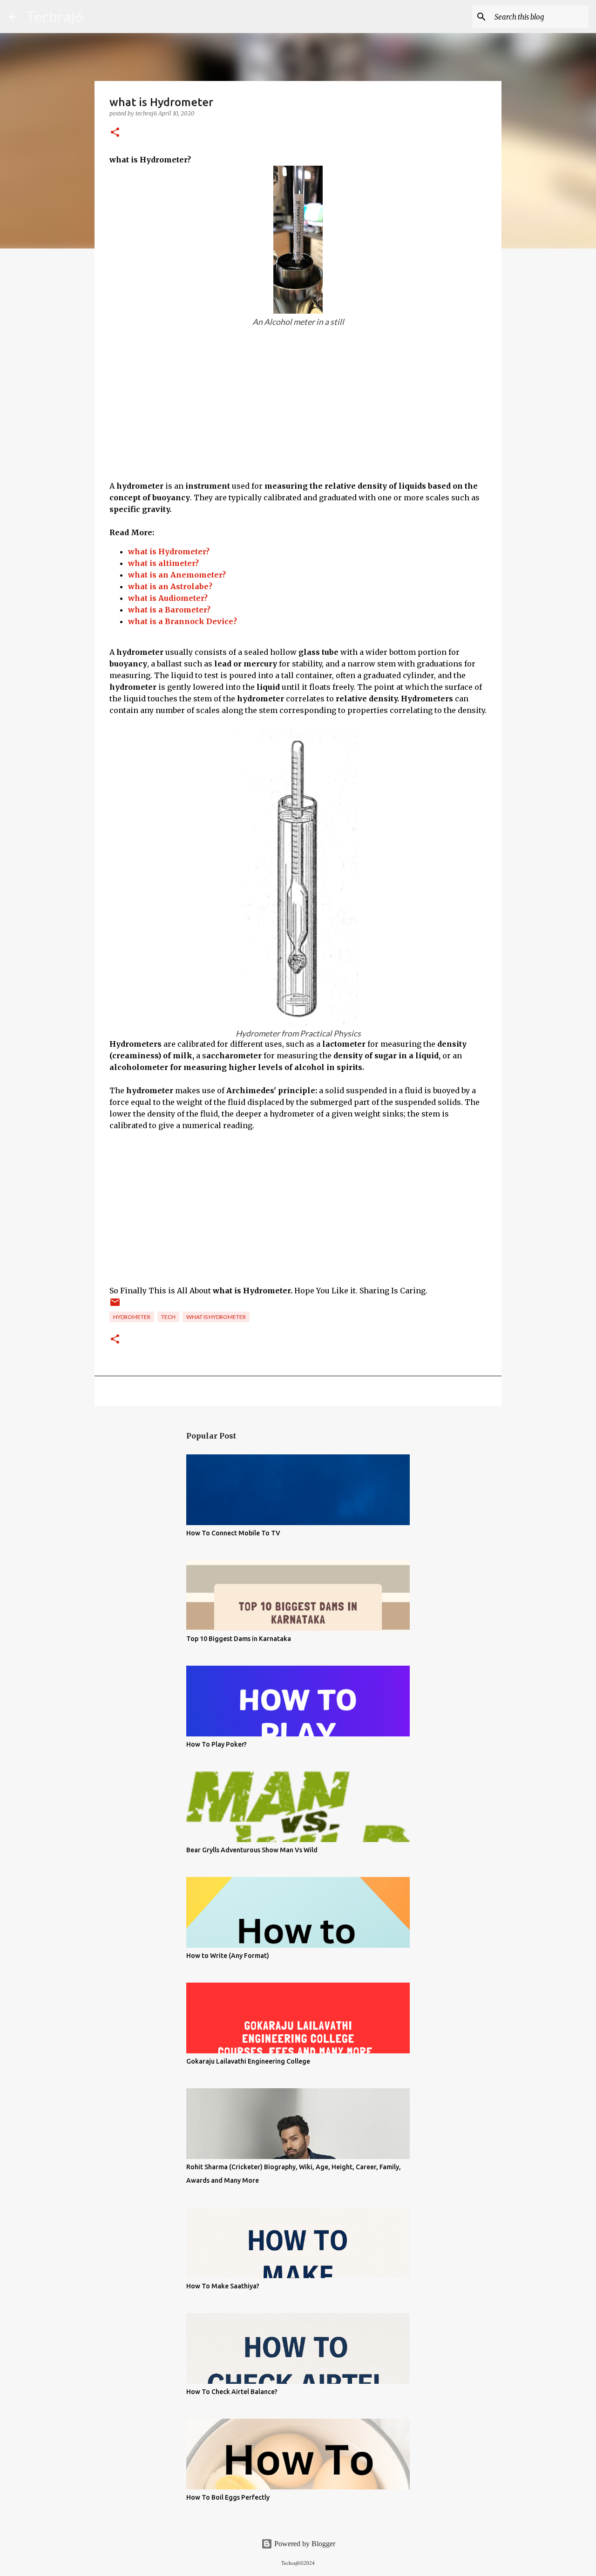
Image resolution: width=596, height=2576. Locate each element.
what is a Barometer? (169, 610)
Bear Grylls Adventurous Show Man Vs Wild (252, 1850)
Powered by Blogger (304, 2544)
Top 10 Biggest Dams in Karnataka (239, 1639)
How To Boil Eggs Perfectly (228, 2497)
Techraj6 (55, 17)
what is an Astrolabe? (170, 586)
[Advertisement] (298, 415)
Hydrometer (132, 1317)
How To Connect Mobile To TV (233, 1533)
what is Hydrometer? (169, 552)
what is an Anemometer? (177, 575)
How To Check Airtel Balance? (232, 2392)
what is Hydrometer (216, 1317)
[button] (115, 133)
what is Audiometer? (168, 598)
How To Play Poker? (217, 1744)
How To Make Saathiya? (223, 2286)
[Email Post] (115, 1306)
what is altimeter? (163, 563)
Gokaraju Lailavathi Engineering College (248, 2061)
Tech (168, 1317)
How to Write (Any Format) (228, 1956)
